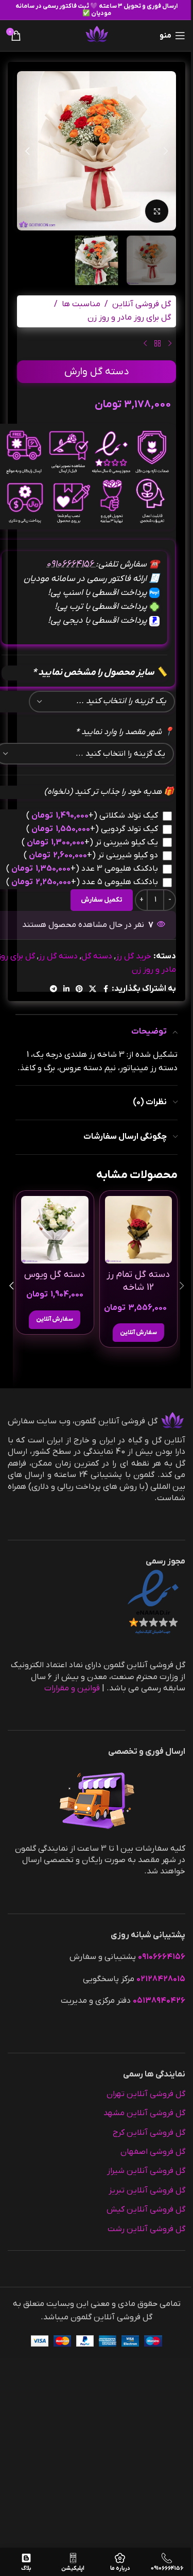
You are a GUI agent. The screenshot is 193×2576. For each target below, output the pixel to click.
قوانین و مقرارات (72, 1688)
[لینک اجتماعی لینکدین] (66, 990)
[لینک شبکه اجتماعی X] (93, 990)
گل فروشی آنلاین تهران (146, 2094)
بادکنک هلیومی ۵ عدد (82, 882)
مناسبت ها (81, 304)
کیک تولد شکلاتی (92, 816)
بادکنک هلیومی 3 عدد (82, 869)
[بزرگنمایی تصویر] (157, 211)
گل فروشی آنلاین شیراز (146, 2171)
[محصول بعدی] (145, 344)
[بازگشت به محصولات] (157, 344)
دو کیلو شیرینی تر (91, 855)
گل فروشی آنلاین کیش (146, 2209)
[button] (166, 151)
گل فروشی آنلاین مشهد (144, 2113)
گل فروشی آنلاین (142, 304)
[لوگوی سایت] (97, 35)
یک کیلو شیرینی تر (90, 842)
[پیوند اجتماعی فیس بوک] (106, 990)
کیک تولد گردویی (92, 829)
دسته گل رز (58, 956)
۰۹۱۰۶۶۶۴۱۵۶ (71, 564)
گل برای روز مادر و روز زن (129, 318)
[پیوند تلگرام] (54, 990)
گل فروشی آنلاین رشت (146, 2229)
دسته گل (97, 956)
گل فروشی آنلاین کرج (149, 2133)
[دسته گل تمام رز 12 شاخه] (139, 1230)
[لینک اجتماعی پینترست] (79, 990)
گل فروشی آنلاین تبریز (147, 2190)
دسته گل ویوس (55, 1275)
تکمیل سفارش (102, 900)
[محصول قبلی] (170, 344)
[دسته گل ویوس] (55, 1230)
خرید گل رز (134, 956)
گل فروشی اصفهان (153, 2152)
